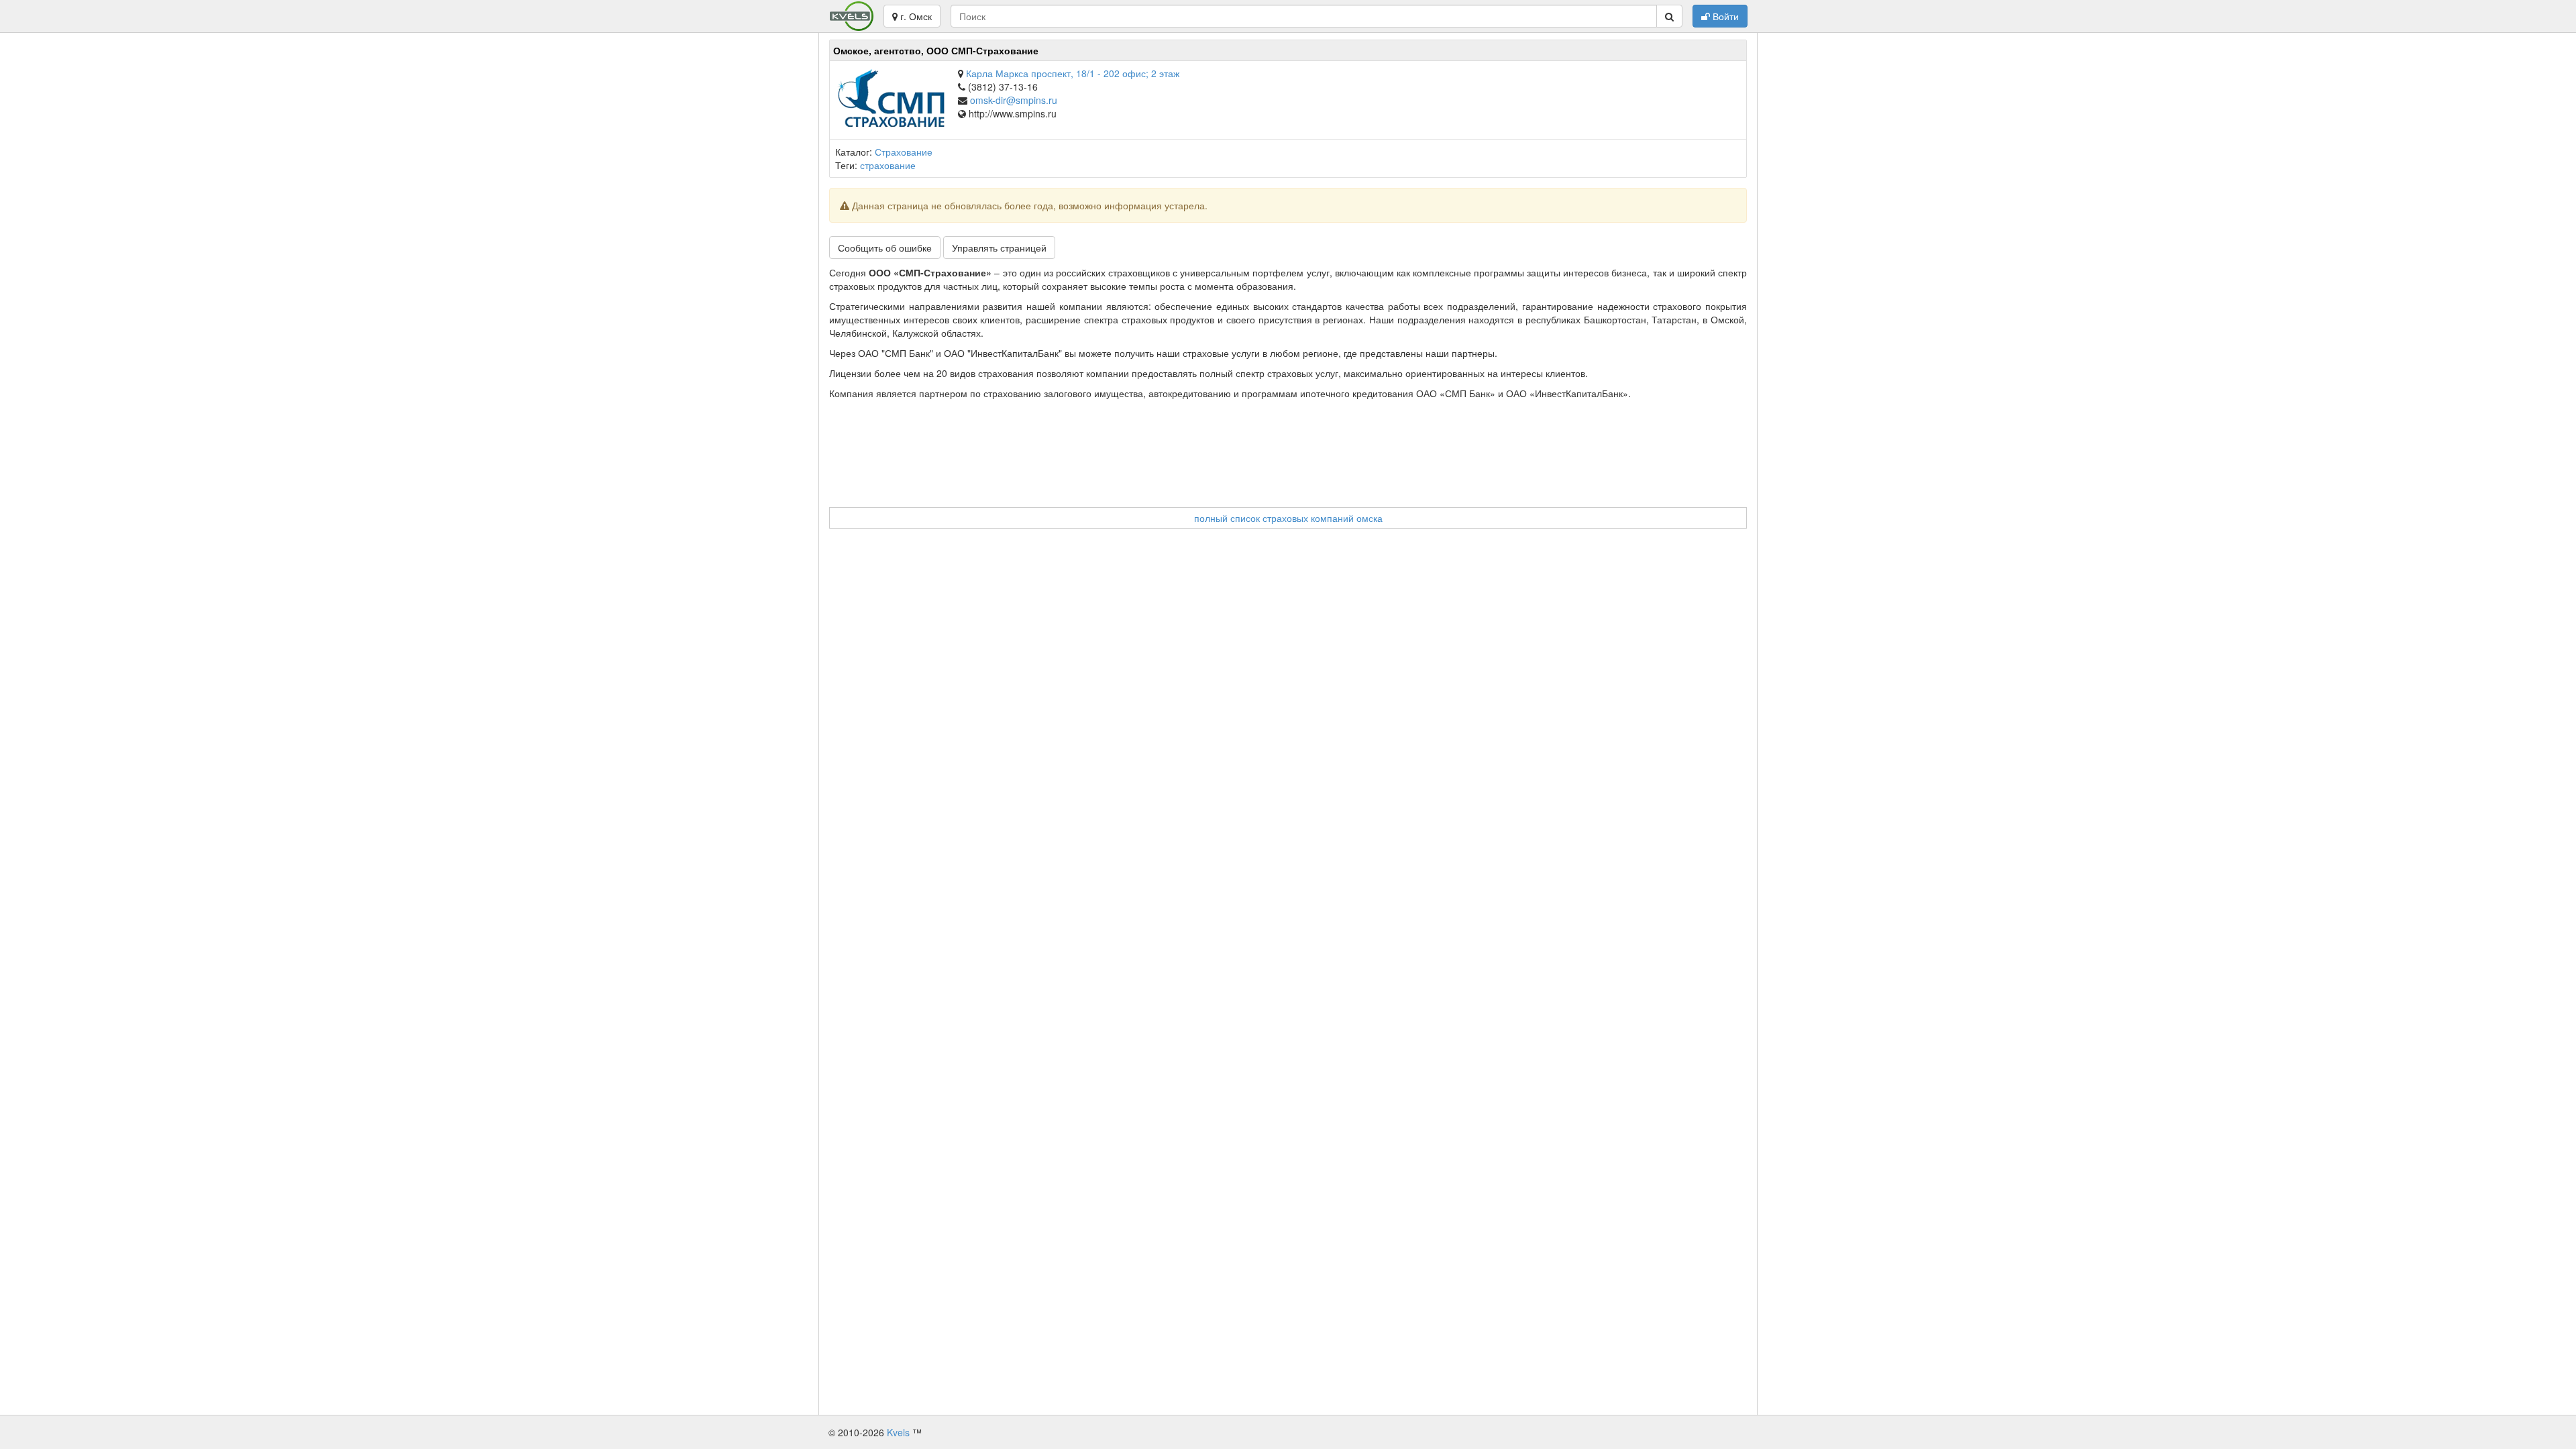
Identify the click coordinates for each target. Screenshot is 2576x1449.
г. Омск (915, 16)
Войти (1724, 16)
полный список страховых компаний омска (1288, 518)
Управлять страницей (999, 248)
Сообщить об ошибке (885, 248)
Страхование (904, 152)
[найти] (1669, 16)
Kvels (898, 1432)
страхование (888, 165)
